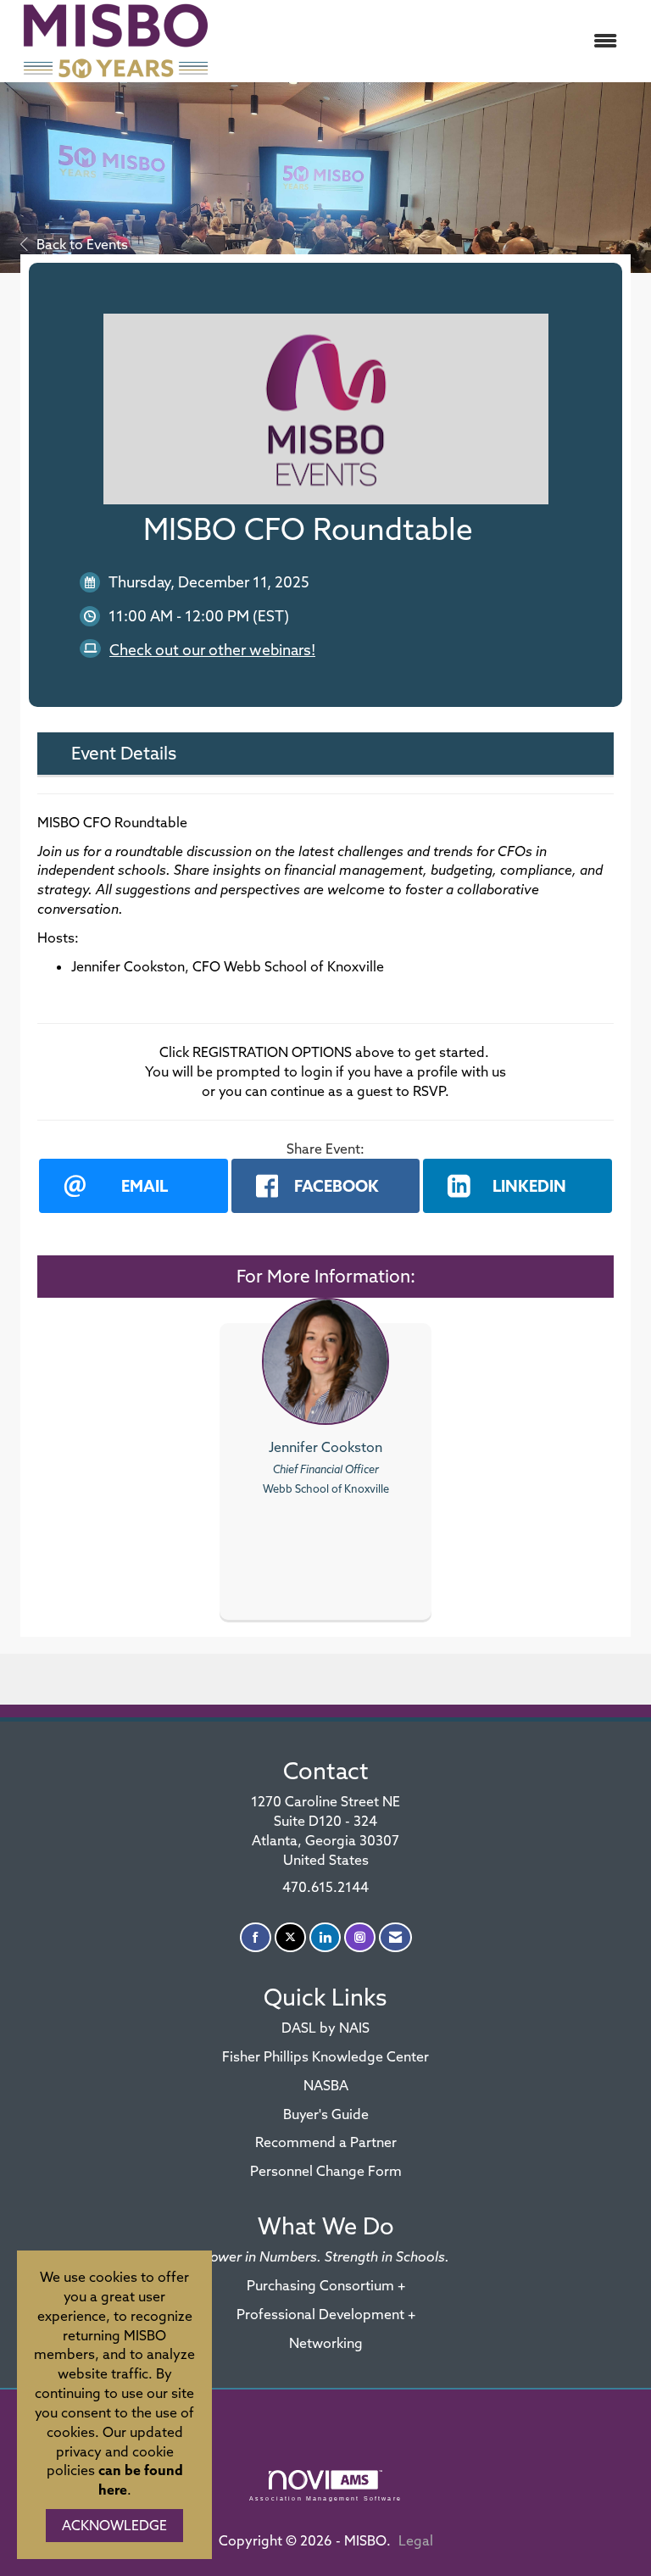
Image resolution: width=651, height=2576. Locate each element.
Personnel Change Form (326, 2171)
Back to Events (82, 244)
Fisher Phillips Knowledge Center (325, 2056)
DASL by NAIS (325, 2028)
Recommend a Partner (326, 2142)
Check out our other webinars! (212, 650)
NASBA (326, 2085)
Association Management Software (325, 2498)
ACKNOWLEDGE (114, 2525)
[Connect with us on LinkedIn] (325, 1937)
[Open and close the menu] (426, 41)
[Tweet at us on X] (290, 1937)
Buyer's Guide (326, 2114)
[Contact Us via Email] (395, 1937)
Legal (416, 2540)
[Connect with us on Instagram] (360, 1937)
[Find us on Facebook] (256, 1937)
